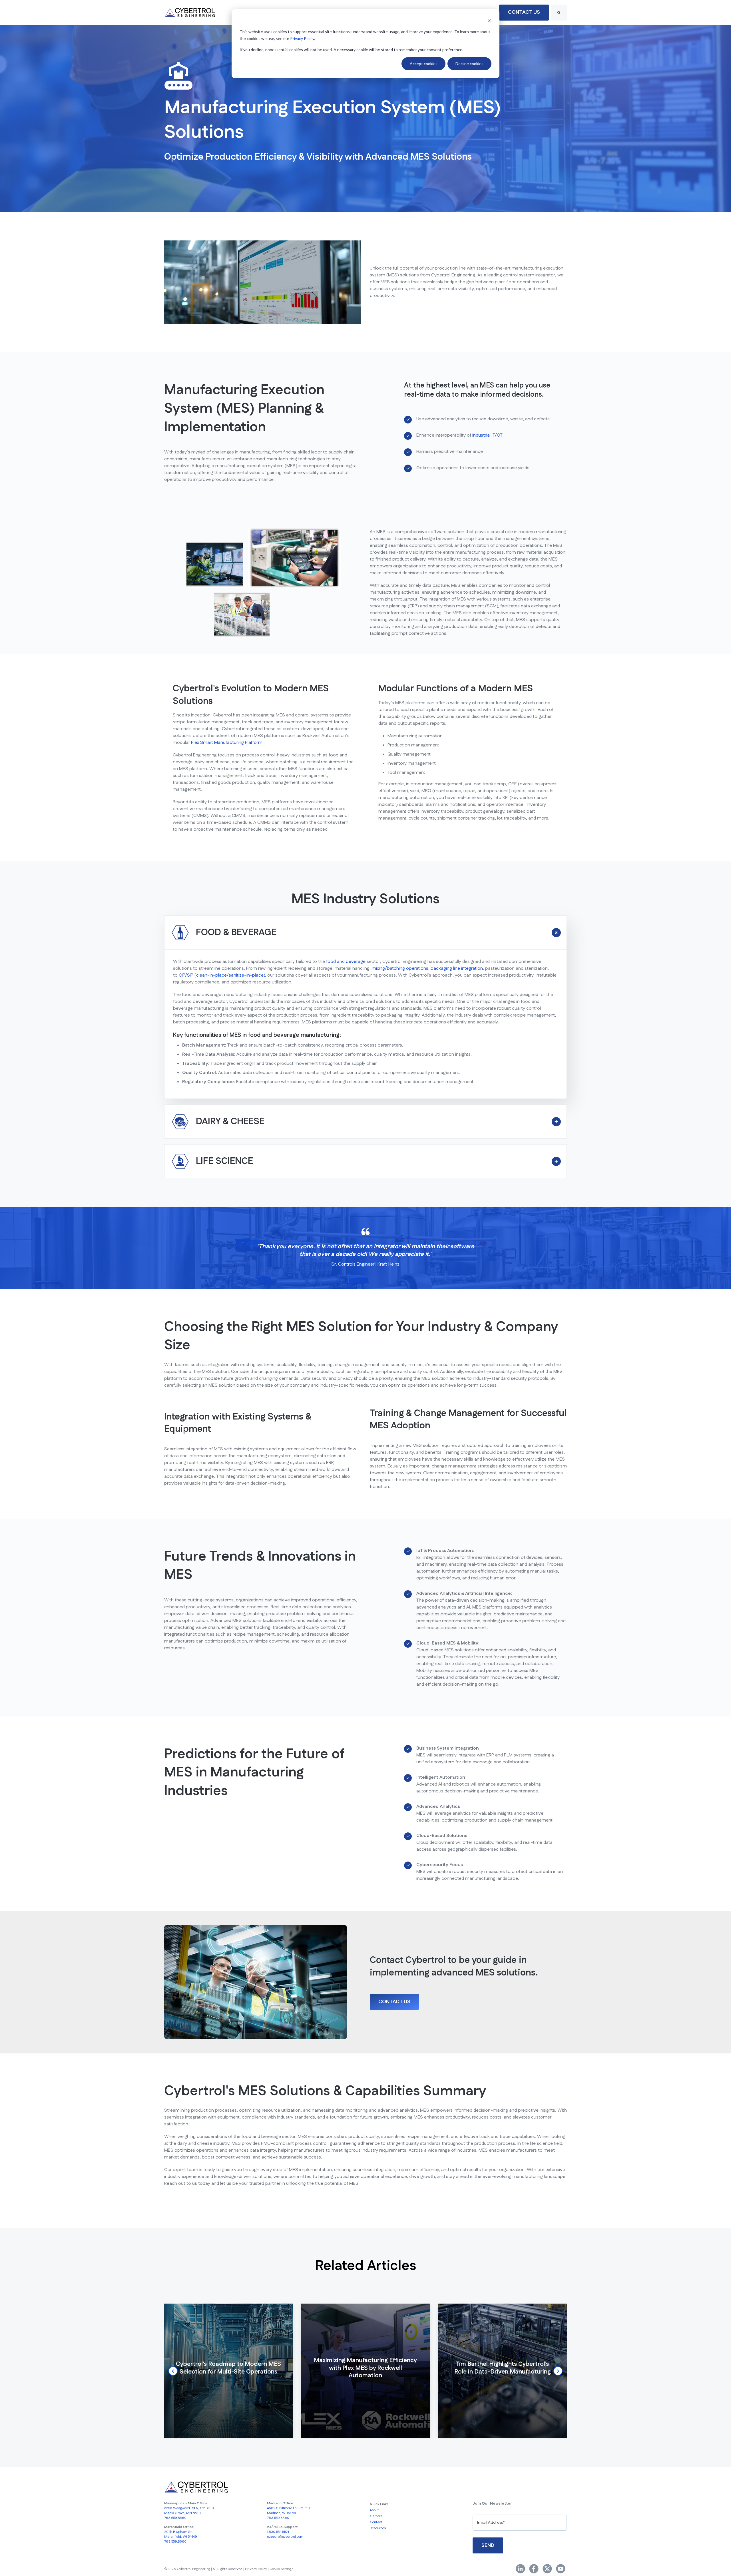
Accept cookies (424, 64)
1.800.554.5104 (278, 2532)
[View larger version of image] (215, 564)
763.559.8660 (175, 2518)
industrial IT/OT (487, 435)
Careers (376, 2516)
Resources (378, 2528)
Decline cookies (469, 64)
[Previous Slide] (173, 2371)
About (374, 2510)
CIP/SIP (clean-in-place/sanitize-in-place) (222, 975)
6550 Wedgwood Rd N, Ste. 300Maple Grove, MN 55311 (189, 2511)
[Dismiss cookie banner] (489, 21)
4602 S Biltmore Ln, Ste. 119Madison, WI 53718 (288, 2511)
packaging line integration (457, 968)
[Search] (559, 13)
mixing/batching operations (400, 968)
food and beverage (346, 962)
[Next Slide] (558, 2371)
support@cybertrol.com (285, 2537)
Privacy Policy (302, 38)
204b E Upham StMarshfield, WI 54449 (181, 2534)
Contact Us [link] (524, 12)
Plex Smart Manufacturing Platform (227, 743)
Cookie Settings (281, 2569)
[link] (190, 12)
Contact (376, 2522)
